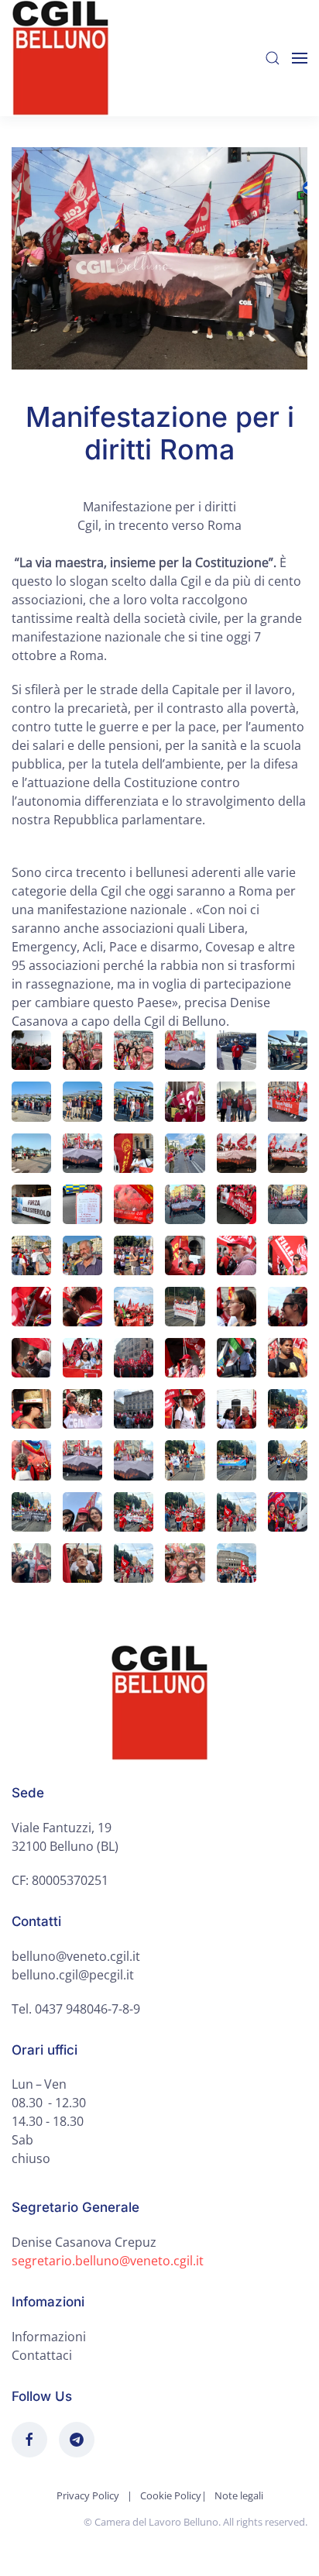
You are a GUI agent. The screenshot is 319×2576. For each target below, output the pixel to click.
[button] (273, 58)
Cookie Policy (171, 2495)
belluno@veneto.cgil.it (76, 1956)
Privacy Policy (88, 2495)
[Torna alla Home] (60, 58)
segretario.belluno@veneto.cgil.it (108, 2261)
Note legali (239, 2495)
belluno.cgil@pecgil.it (73, 1975)
